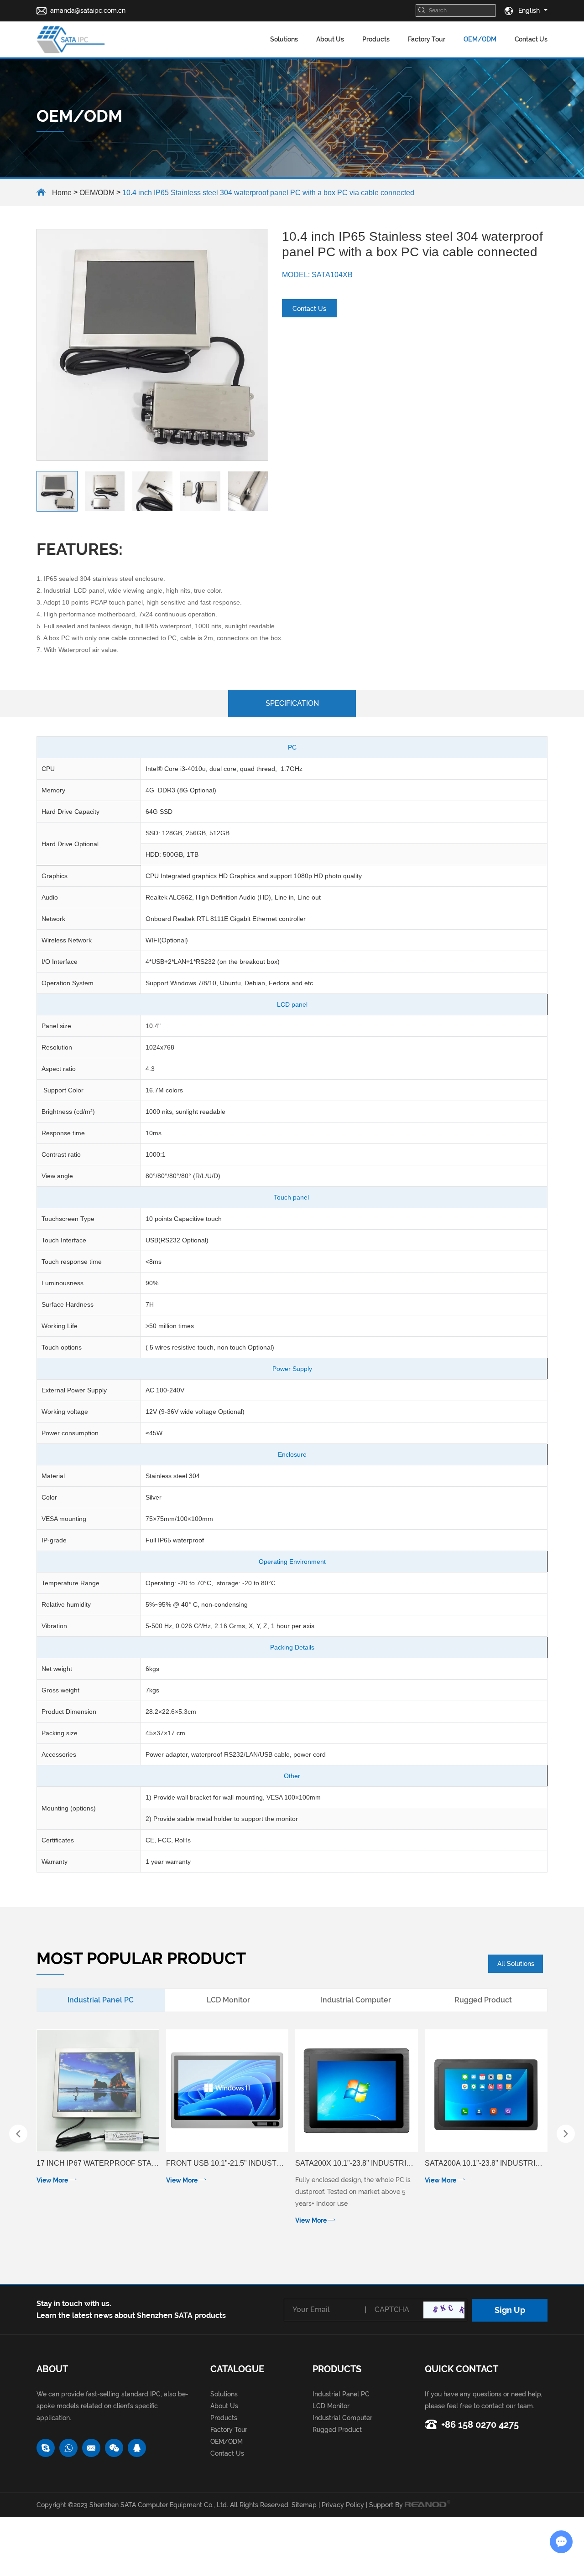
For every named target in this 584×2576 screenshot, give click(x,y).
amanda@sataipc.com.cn (88, 10)
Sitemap (304, 2505)
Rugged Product (337, 2430)
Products (376, 39)
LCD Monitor (331, 2406)
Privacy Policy (343, 2505)
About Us (330, 39)
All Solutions (516, 1964)
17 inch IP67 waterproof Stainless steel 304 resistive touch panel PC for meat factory (98, 2163)
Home (62, 193)
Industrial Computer (342, 2418)
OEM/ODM (480, 39)
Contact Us (531, 39)
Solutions (284, 39)
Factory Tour (427, 39)
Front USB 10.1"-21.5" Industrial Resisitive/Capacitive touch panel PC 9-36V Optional (227, 2163)
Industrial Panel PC (341, 2394)
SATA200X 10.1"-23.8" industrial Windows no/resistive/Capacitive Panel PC (357, 2163)
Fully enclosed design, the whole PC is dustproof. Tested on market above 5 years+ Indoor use (353, 2192)
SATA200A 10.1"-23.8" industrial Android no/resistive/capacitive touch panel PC (486, 2163)
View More (53, 2180)
